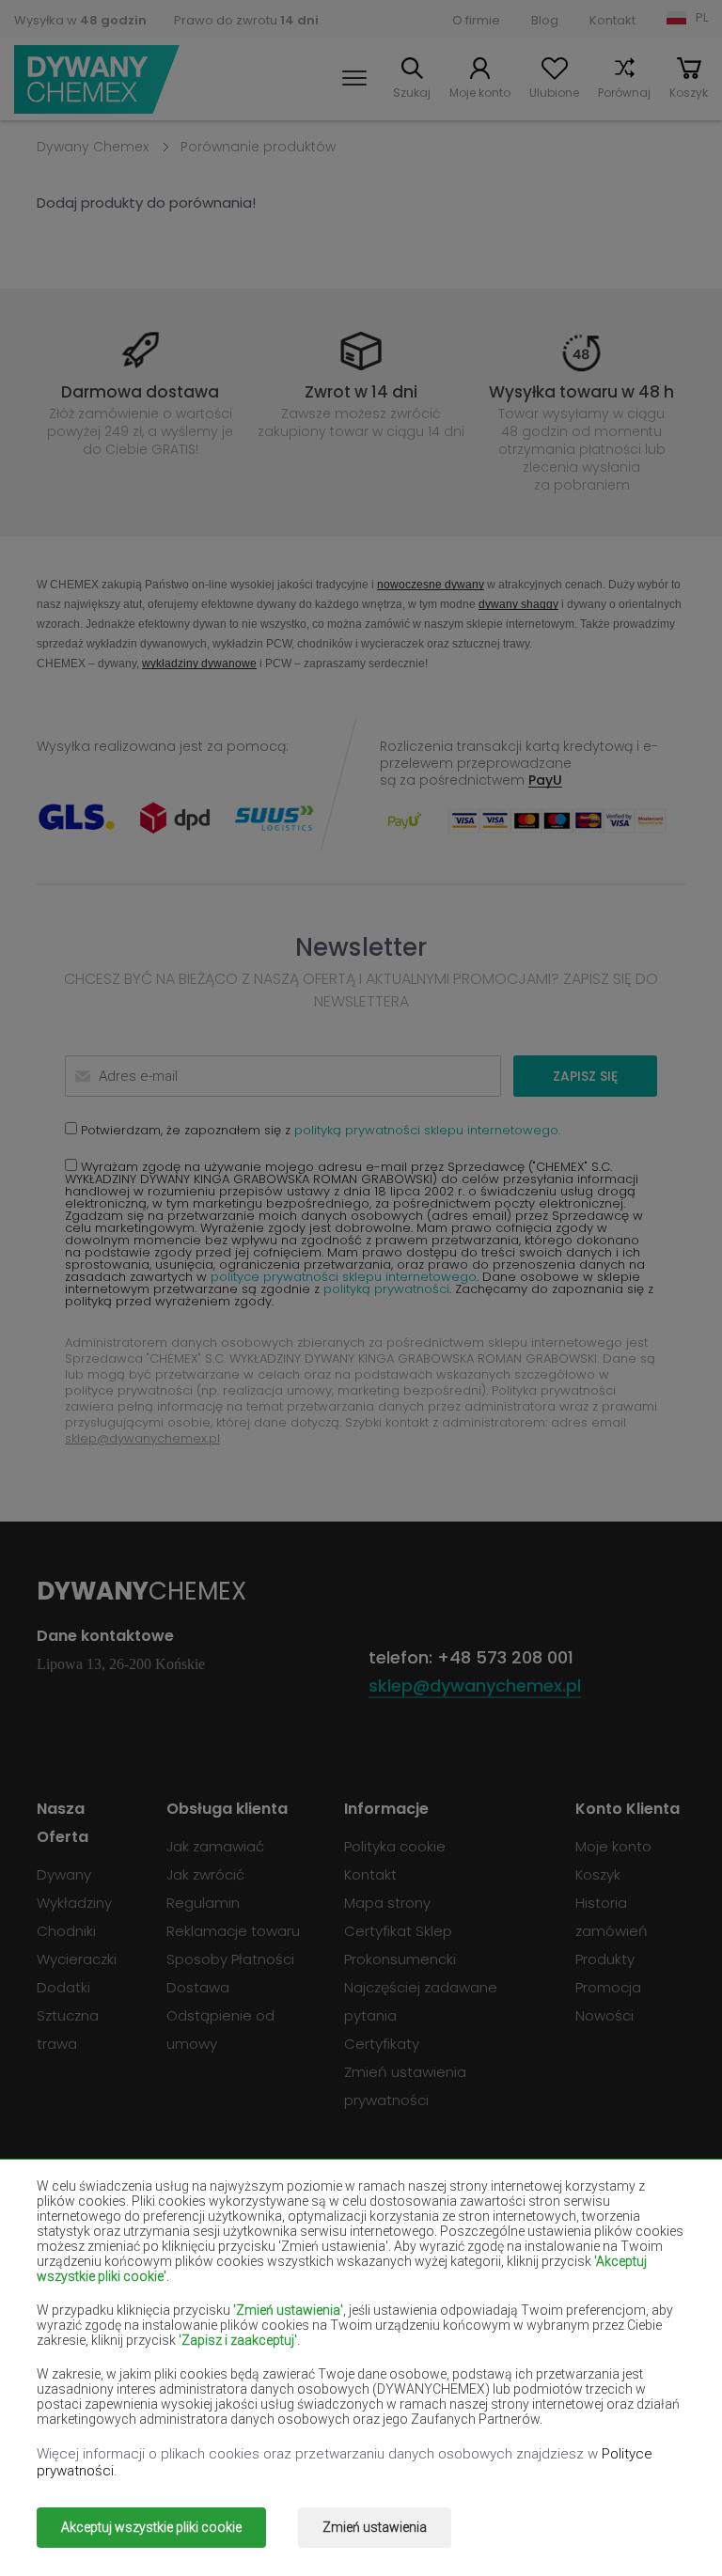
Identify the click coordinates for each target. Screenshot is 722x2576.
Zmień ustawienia (375, 2527)
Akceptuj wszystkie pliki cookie (151, 2527)
